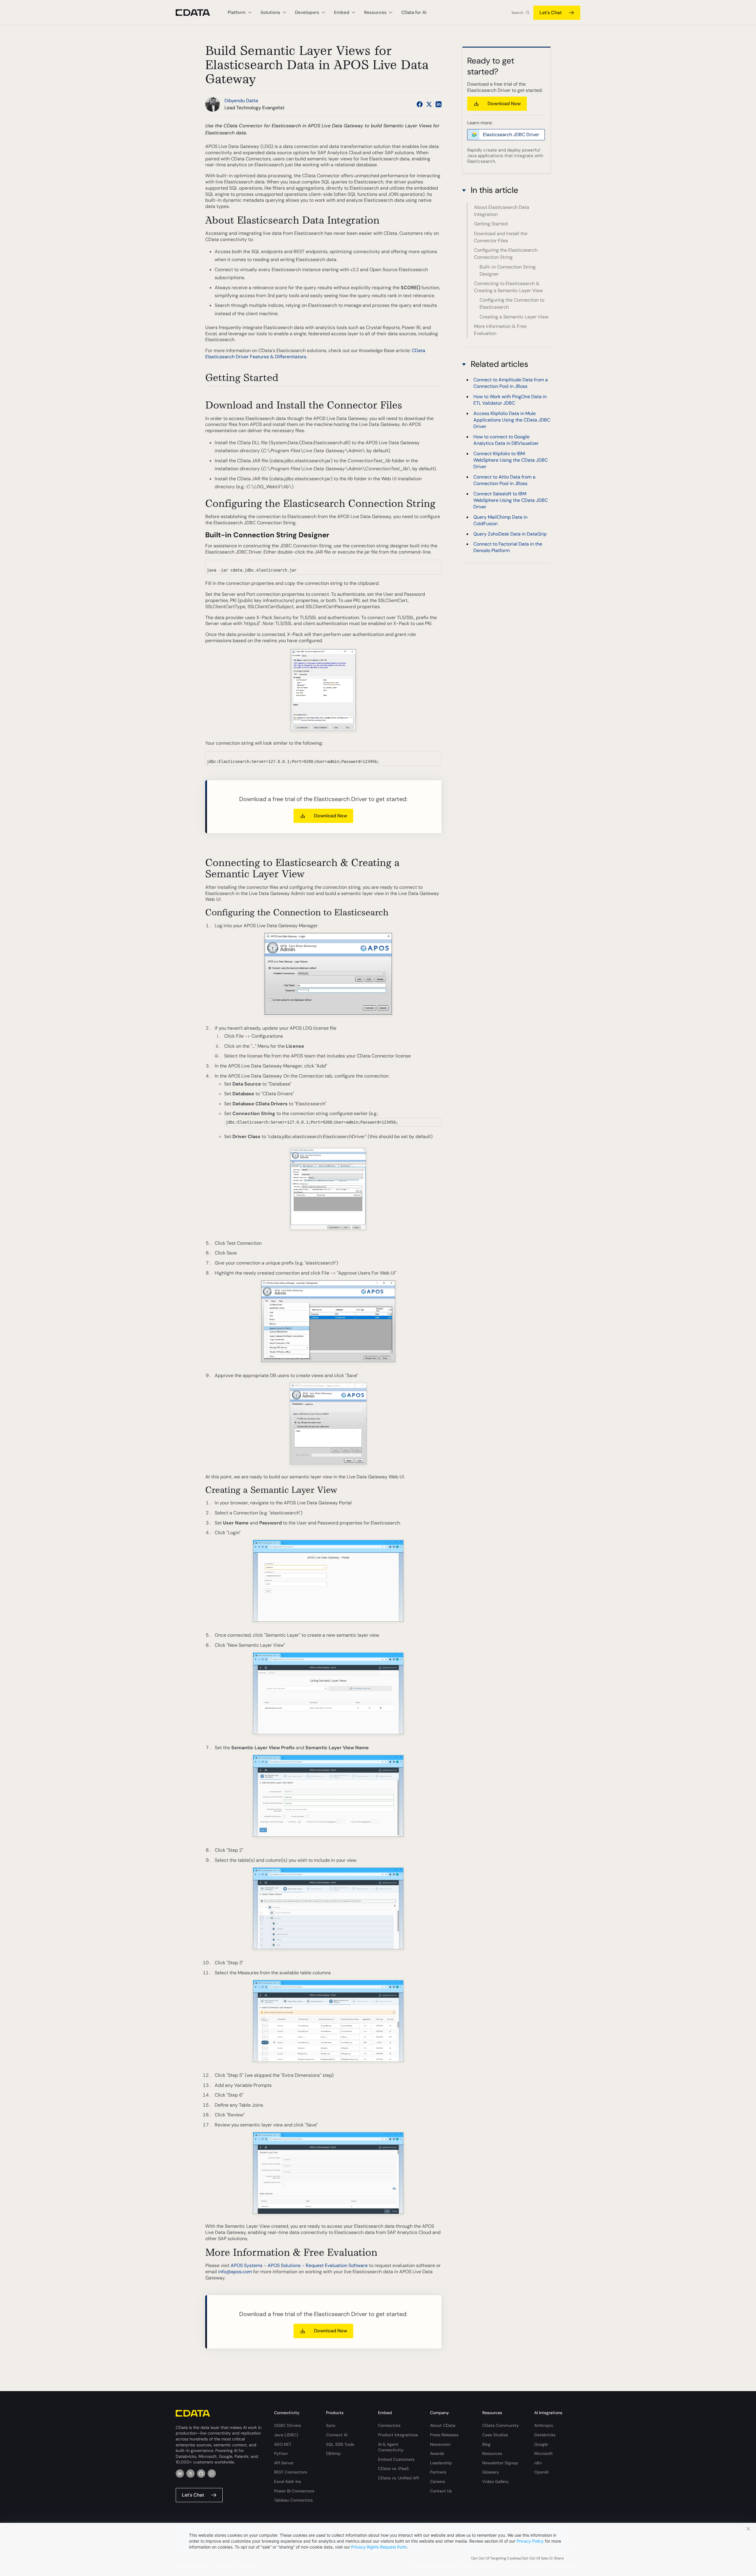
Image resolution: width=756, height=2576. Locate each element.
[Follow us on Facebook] (420, 104)
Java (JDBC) (286, 2435)
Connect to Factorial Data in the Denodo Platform (508, 547)
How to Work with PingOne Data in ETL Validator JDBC (510, 400)
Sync (331, 2425)
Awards (437, 2453)
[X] (190, 2474)
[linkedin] (180, 2474)
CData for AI (414, 12)
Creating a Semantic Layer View (514, 317)
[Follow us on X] (429, 104)
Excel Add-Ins (287, 2481)
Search (517, 13)
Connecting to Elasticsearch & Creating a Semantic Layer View (508, 287)
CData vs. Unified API (398, 2478)
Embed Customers (396, 2459)
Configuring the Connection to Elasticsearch (512, 304)
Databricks (545, 2435)
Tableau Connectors (293, 2500)
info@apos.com (235, 2272)
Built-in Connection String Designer (508, 270)
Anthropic (544, 2425)
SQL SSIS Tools (340, 2444)
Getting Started (491, 224)
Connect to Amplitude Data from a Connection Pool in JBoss (511, 383)
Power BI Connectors (294, 2491)
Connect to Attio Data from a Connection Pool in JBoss (504, 480)
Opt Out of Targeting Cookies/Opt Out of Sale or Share (517, 2558)
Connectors (389, 2425)
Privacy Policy (530, 2541)
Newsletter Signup (500, 2463)
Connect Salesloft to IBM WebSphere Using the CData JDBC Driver (511, 500)
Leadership (441, 2463)
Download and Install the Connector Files (501, 237)
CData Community (501, 2425)
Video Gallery (495, 2481)
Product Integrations (398, 2435)
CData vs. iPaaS (393, 2468)
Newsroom (440, 2444)
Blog (486, 2444)
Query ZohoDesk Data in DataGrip (510, 534)
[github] (201, 2474)
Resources (492, 2453)
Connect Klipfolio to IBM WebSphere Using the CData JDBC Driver (511, 460)
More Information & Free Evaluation (500, 330)
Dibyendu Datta (241, 101)
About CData (443, 2425)
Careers (438, 2481)
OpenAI (541, 2472)
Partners (438, 2472)
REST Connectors (291, 2472)
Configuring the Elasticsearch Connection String (506, 254)
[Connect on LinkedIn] (439, 104)
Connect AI (337, 2435)
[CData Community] (212, 2474)
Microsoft (544, 2453)
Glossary (491, 2472)
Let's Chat (551, 13)
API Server (284, 2463)
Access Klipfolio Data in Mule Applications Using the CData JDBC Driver (512, 420)
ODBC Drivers (287, 2425)
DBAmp (333, 2453)
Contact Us (441, 2491)
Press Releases (444, 2435)
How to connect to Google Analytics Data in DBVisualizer (506, 440)
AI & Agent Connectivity (391, 2447)
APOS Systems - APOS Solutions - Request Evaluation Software (299, 2265)
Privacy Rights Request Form (379, 2547)
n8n (538, 2463)
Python (281, 2453)
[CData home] (197, 13)
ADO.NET (283, 2444)
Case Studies (495, 2435)
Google (541, 2444)
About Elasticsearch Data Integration (502, 211)
